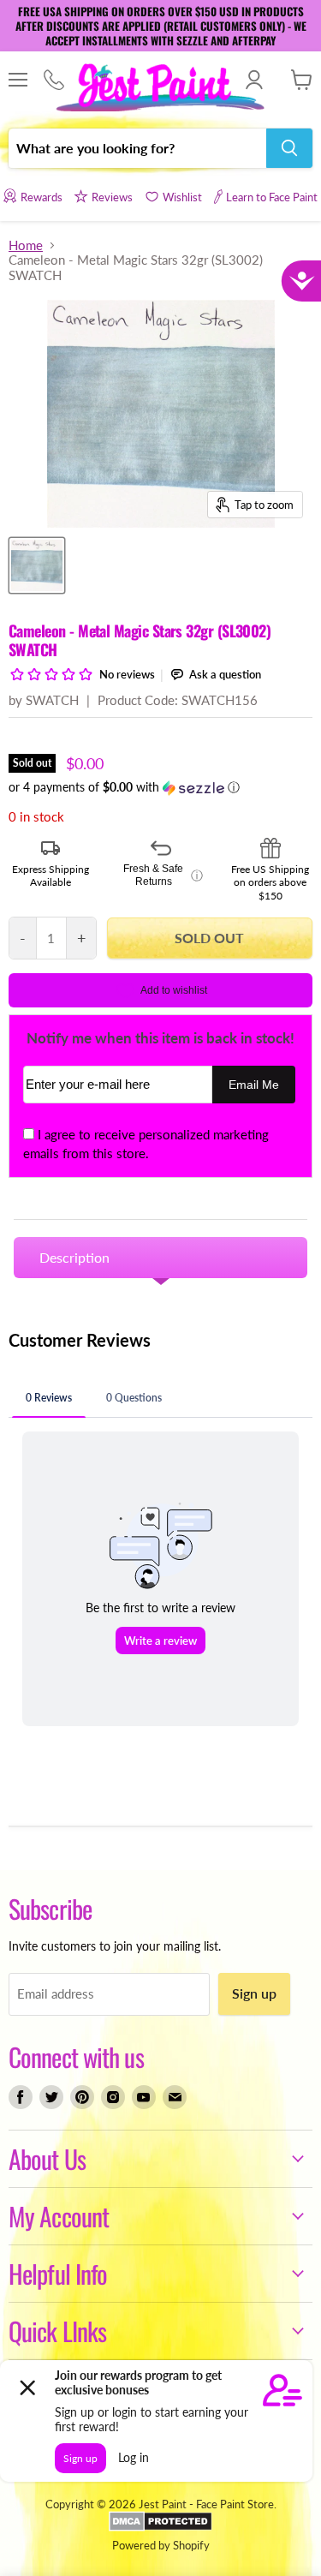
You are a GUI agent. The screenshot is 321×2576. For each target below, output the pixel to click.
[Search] (289, 148)
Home (26, 245)
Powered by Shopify (161, 2545)
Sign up (254, 1993)
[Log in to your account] (254, 80)
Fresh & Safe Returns (163, 876)
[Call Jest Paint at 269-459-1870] (53, 81)
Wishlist (182, 197)
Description (74, 1257)
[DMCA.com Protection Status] (160, 2527)
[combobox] (137, 148)
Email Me (254, 1085)
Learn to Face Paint (272, 197)
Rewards (41, 197)
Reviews (112, 197)
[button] (160, 788)
